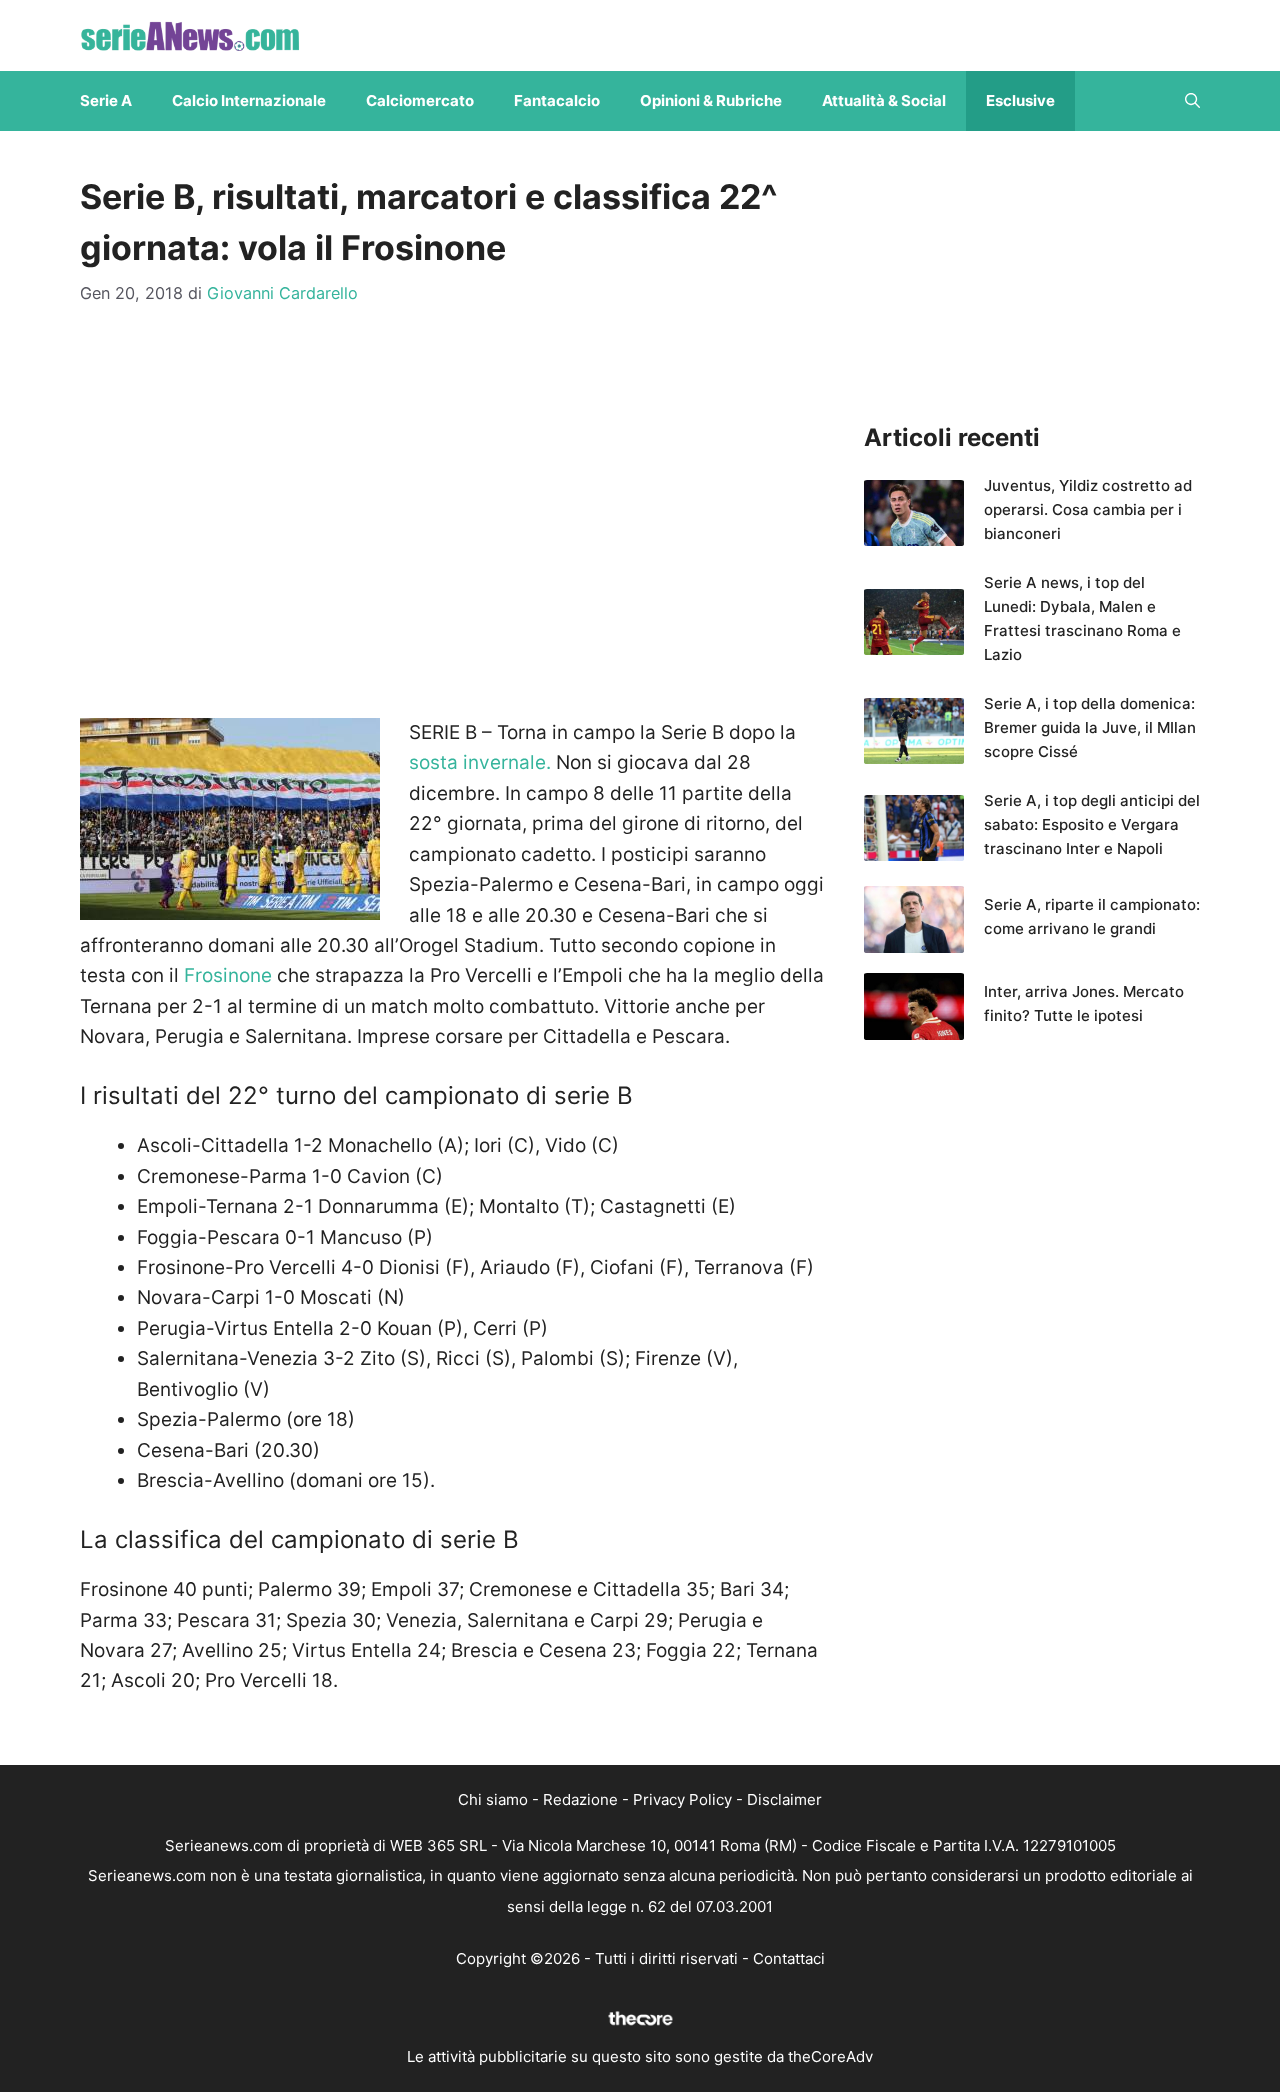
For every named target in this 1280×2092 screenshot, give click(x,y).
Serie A (106, 100)
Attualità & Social (884, 100)
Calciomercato (420, 100)
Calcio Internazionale (249, 100)
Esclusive (1020, 100)
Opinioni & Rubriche (711, 100)
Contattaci (789, 1958)
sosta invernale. (480, 762)
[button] (1192, 101)
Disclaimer (784, 1799)
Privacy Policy (682, 1799)
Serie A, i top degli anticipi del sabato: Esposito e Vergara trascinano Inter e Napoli (1092, 824)
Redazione (580, 1799)
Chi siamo (493, 1799)
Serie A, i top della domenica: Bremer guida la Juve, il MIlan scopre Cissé (1090, 727)
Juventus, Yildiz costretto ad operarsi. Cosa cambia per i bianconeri (1088, 509)
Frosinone (228, 975)
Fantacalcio (557, 100)
